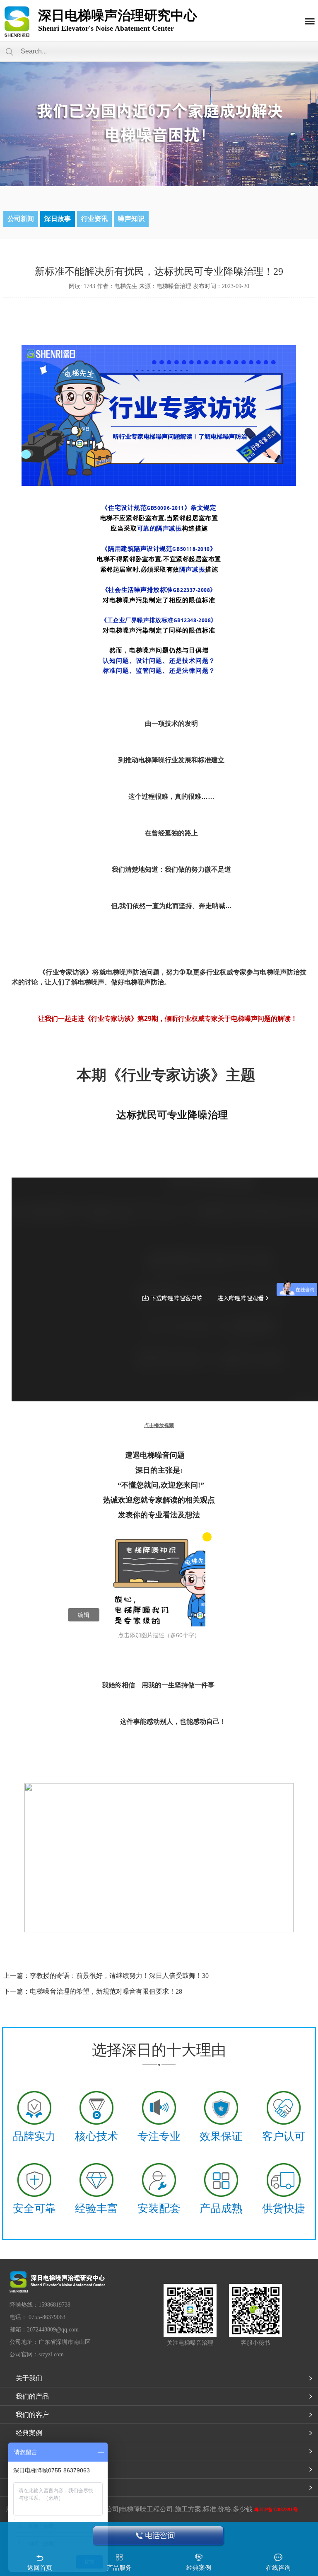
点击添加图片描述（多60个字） (159, 1635)
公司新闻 (21, 219)
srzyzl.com (51, 2354)
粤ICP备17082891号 (276, 2510)
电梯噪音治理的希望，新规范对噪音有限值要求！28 (106, 1991)
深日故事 (58, 219)
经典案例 (29, 2433)
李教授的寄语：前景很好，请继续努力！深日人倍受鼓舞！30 (119, 1976)
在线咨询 (278, 2568)
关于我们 (29, 2378)
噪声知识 (131, 219)
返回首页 (40, 2568)
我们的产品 (32, 2396)
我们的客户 (32, 2415)
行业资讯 (94, 219)
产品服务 (119, 2568)
